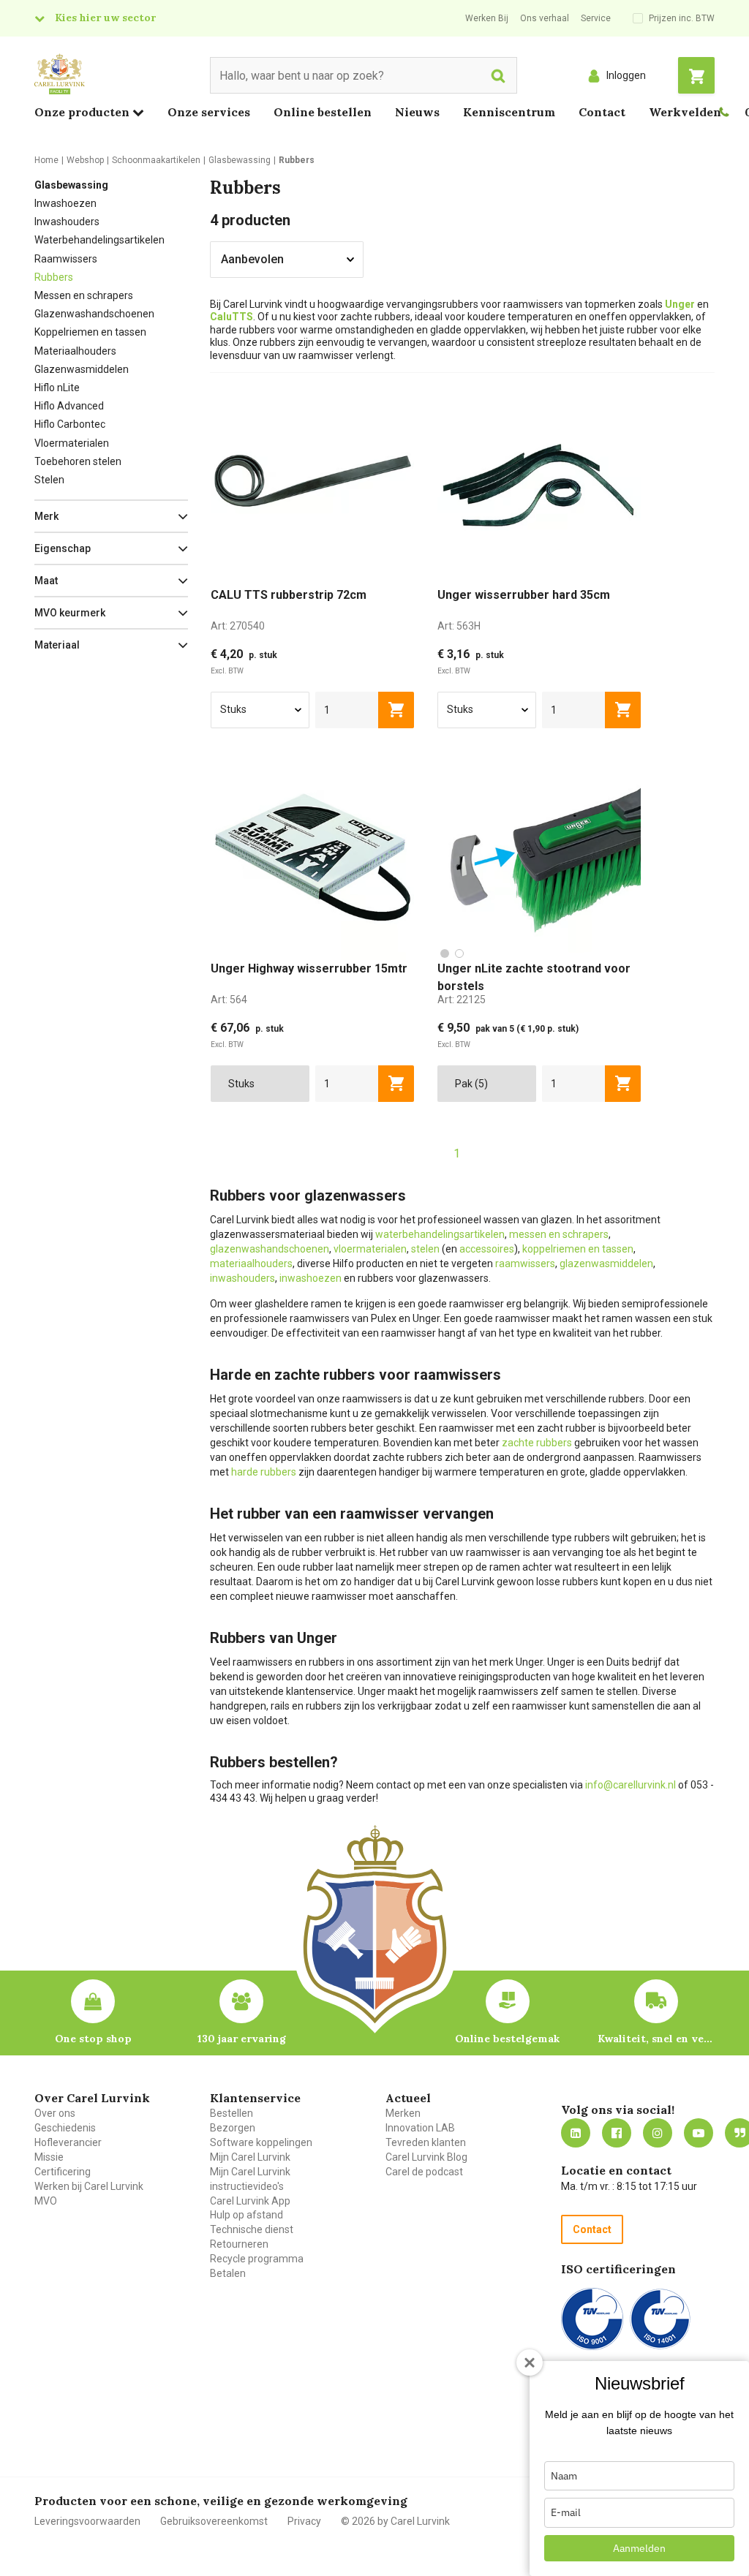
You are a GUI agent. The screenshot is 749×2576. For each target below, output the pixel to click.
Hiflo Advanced (69, 406)
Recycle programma (257, 2259)
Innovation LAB (420, 2128)
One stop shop (93, 2039)
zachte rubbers (537, 1443)
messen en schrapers (559, 1234)
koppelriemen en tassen (578, 1249)
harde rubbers (264, 1472)
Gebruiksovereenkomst (214, 2521)
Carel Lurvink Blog (426, 2157)
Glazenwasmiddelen (82, 369)
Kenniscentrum (509, 112)
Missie (49, 2157)
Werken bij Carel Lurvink (89, 2186)
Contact (602, 112)
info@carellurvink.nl (631, 1785)
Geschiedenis (65, 2128)
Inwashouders (67, 222)
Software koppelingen (261, 2142)
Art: (238, 626)
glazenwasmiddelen (606, 1264)
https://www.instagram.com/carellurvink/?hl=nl (658, 2133)
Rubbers (54, 277)
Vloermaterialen (72, 443)
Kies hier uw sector (105, 18)
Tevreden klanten (426, 2142)
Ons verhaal (545, 18)
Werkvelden (685, 112)
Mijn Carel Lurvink (250, 2157)
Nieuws (417, 112)
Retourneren (239, 2244)
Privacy (304, 2521)
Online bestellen (323, 112)
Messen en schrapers (84, 295)
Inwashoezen (65, 203)
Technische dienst (252, 2229)
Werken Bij (487, 18)
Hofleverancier (68, 2142)
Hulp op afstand (246, 2215)
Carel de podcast (424, 2172)
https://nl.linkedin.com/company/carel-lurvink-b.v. (576, 2133)
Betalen (228, 2273)
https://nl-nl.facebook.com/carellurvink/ (617, 2133)
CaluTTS (232, 317)
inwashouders (242, 1278)
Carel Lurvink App (250, 2201)
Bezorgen (233, 2128)
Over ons (55, 2113)
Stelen (49, 480)
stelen (425, 1249)
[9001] (592, 2319)
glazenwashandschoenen (270, 1249)
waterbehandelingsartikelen (440, 1234)
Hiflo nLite (57, 388)
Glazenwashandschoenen (94, 314)
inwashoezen (310, 1278)
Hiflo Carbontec (70, 424)
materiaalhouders (251, 1264)
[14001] (660, 2319)
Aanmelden (639, 2548)
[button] (111, 516)
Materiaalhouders (75, 351)
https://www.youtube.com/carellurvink (699, 2133)
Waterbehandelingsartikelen (99, 240)
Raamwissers (66, 259)
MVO (46, 2201)
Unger (680, 304)
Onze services (209, 112)
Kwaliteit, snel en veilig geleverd (656, 2039)
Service (596, 18)
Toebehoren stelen (78, 461)
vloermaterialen (370, 1249)
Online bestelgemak (507, 2039)
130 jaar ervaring (242, 2039)
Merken (403, 2113)
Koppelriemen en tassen (90, 332)
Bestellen (232, 2113)
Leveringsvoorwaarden (87, 2521)
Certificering (63, 2172)
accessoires (487, 1249)
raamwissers (525, 1264)
